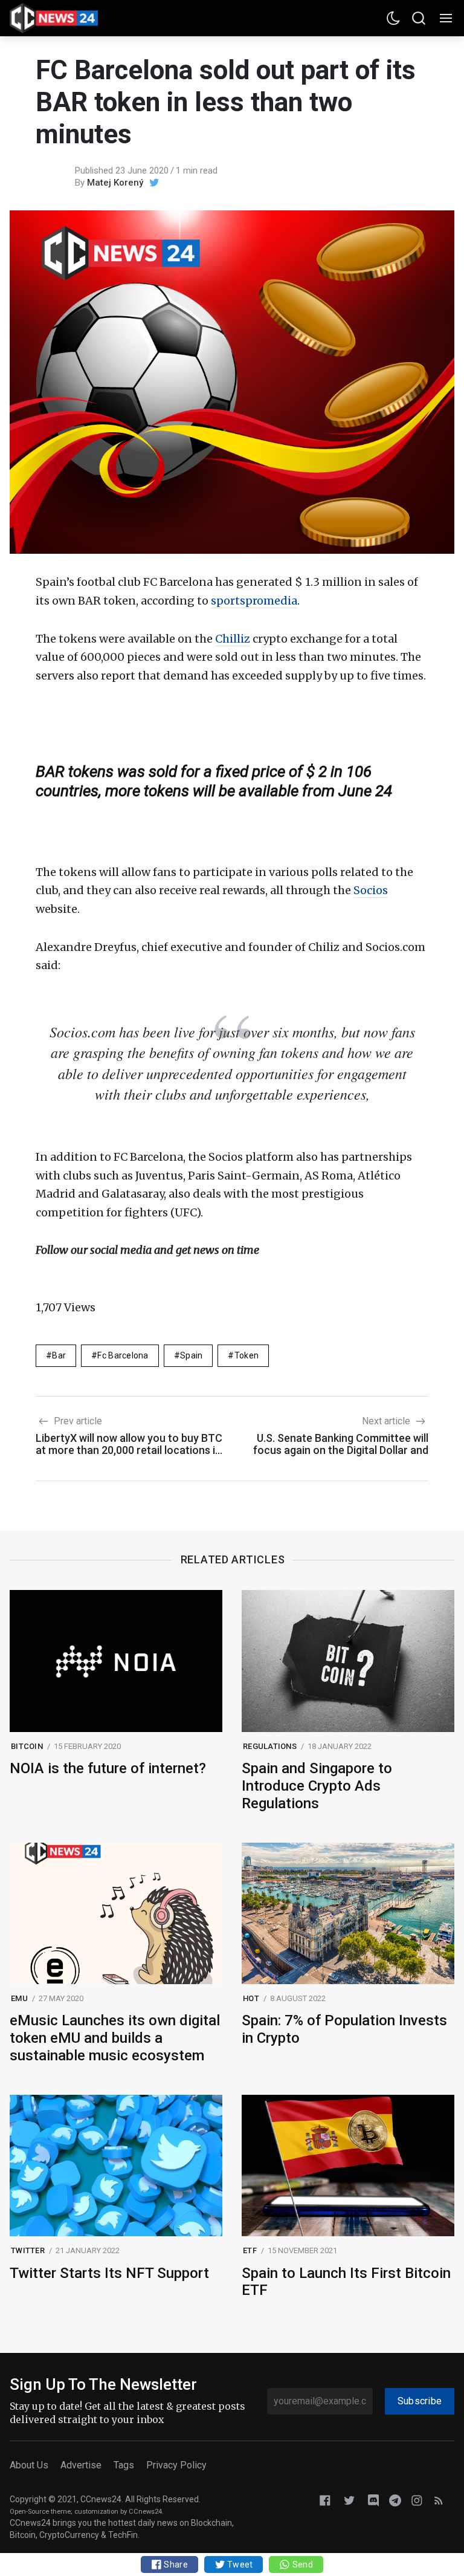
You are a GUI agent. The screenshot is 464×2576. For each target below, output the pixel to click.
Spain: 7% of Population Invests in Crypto (344, 2029)
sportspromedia (254, 601)
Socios (371, 890)
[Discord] (373, 2500)
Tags (124, 2465)
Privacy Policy (176, 2465)
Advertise (81, 2465)
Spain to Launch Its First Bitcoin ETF (346, 2282)
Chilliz (233, 639)
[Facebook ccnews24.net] (325, 2500)
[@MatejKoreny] (154, 183)
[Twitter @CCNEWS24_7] (349, 2500)
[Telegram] (395, 2500)
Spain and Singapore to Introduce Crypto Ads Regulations (317, 1786)
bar (59, 1355)
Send (301, 2565)
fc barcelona (123, 1355)
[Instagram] (417, 2500)
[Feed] (439, 2500)
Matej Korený (115, 183)
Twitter (28, 2250)
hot (251, 1998)
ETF (250, 2250)
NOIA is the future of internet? (108, 1768)
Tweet (239, 2565)
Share (175, 2565)
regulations (270, 1746)
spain (191, 1355)
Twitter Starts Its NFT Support (109, 2273)
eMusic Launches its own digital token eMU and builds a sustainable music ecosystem (115, 2038)
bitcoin (27, 1746)
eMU (19, 1998)
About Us (29, 2465)
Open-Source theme (40, 2512)
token (246, 1355)
